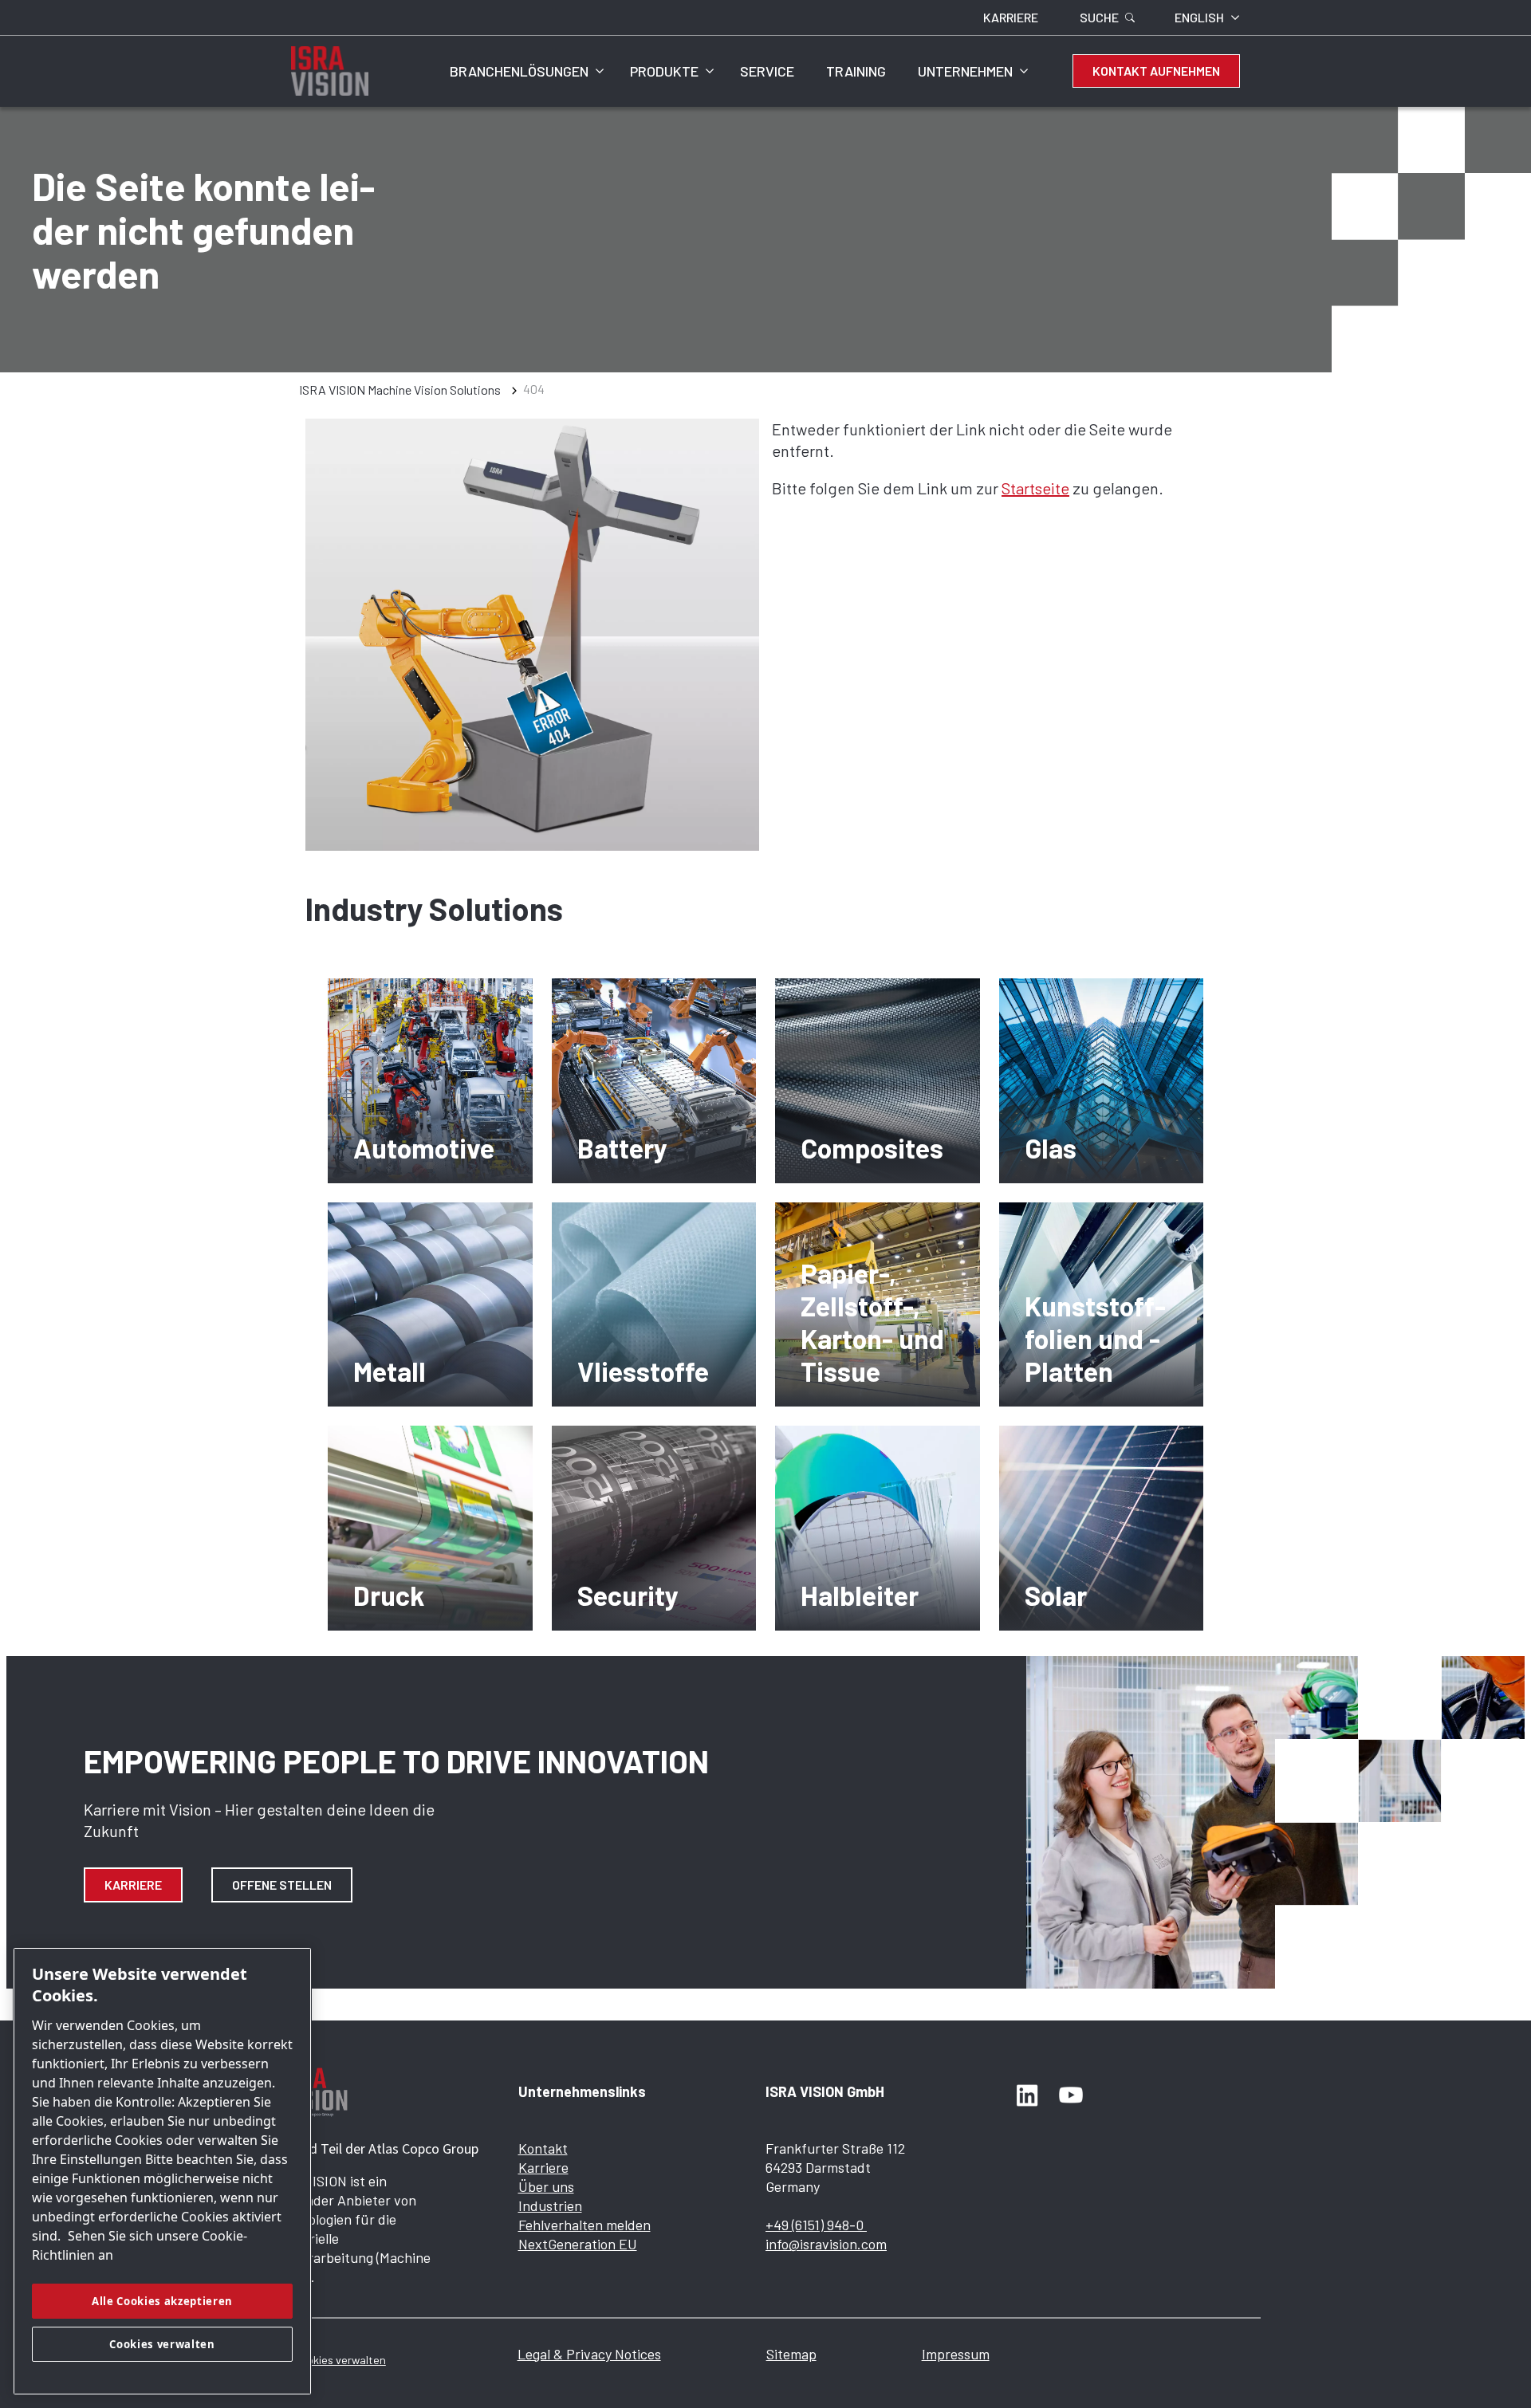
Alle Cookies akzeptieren (162, 2301)
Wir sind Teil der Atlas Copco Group (374, 2148)
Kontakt (543, 2148)
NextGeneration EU (578, 2244)
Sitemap (791, 2354)
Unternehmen (965, 71)
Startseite (1035, 488)
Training (856, 71)
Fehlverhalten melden (584, 2225)
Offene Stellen (282, 1885)
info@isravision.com (826, 2244)
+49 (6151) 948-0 (816, 2225)
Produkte (664, 71)
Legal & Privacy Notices (589, 2354)
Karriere (133, 1885)
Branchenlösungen (519, 71)
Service (767, 71)
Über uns (546, 2186)
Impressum (956, 2354)
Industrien (550, 2205)
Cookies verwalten (340, 2360)
